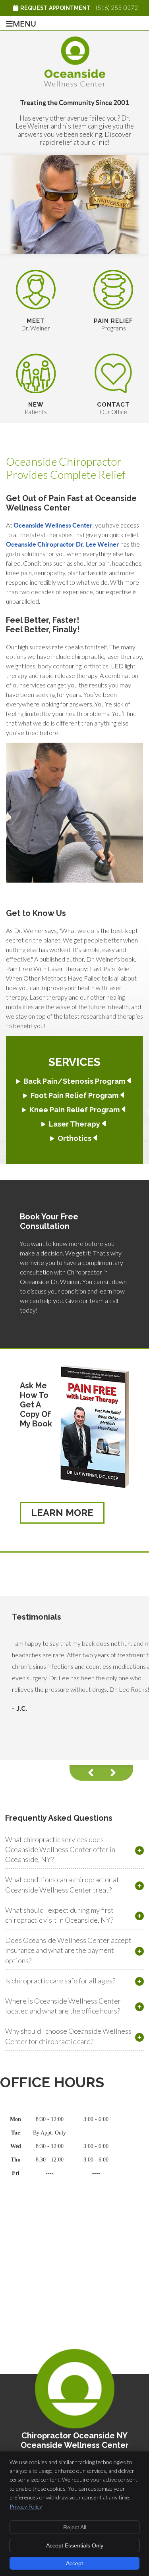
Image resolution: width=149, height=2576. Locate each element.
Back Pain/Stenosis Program (74, 1081)
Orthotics (74, 1138)
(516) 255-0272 (117, 8)
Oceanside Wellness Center (53, 525)
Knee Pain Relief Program (74, 1110)
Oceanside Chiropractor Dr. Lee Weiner (63, 544)
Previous (85, 1773)
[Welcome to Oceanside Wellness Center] (75, 84)
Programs (113, 324)
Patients (36, 408)
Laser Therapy (74, 1124)
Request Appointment (55, 8)
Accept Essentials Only (75, 2545)
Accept (74, 2563)
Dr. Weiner (36, 324)
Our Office (113, 408)
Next (117, 1773)
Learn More (62, 1513)
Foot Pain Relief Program (74, 1095)
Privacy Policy (26, 2506)
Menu (24, 23)
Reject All (75, 2527)
